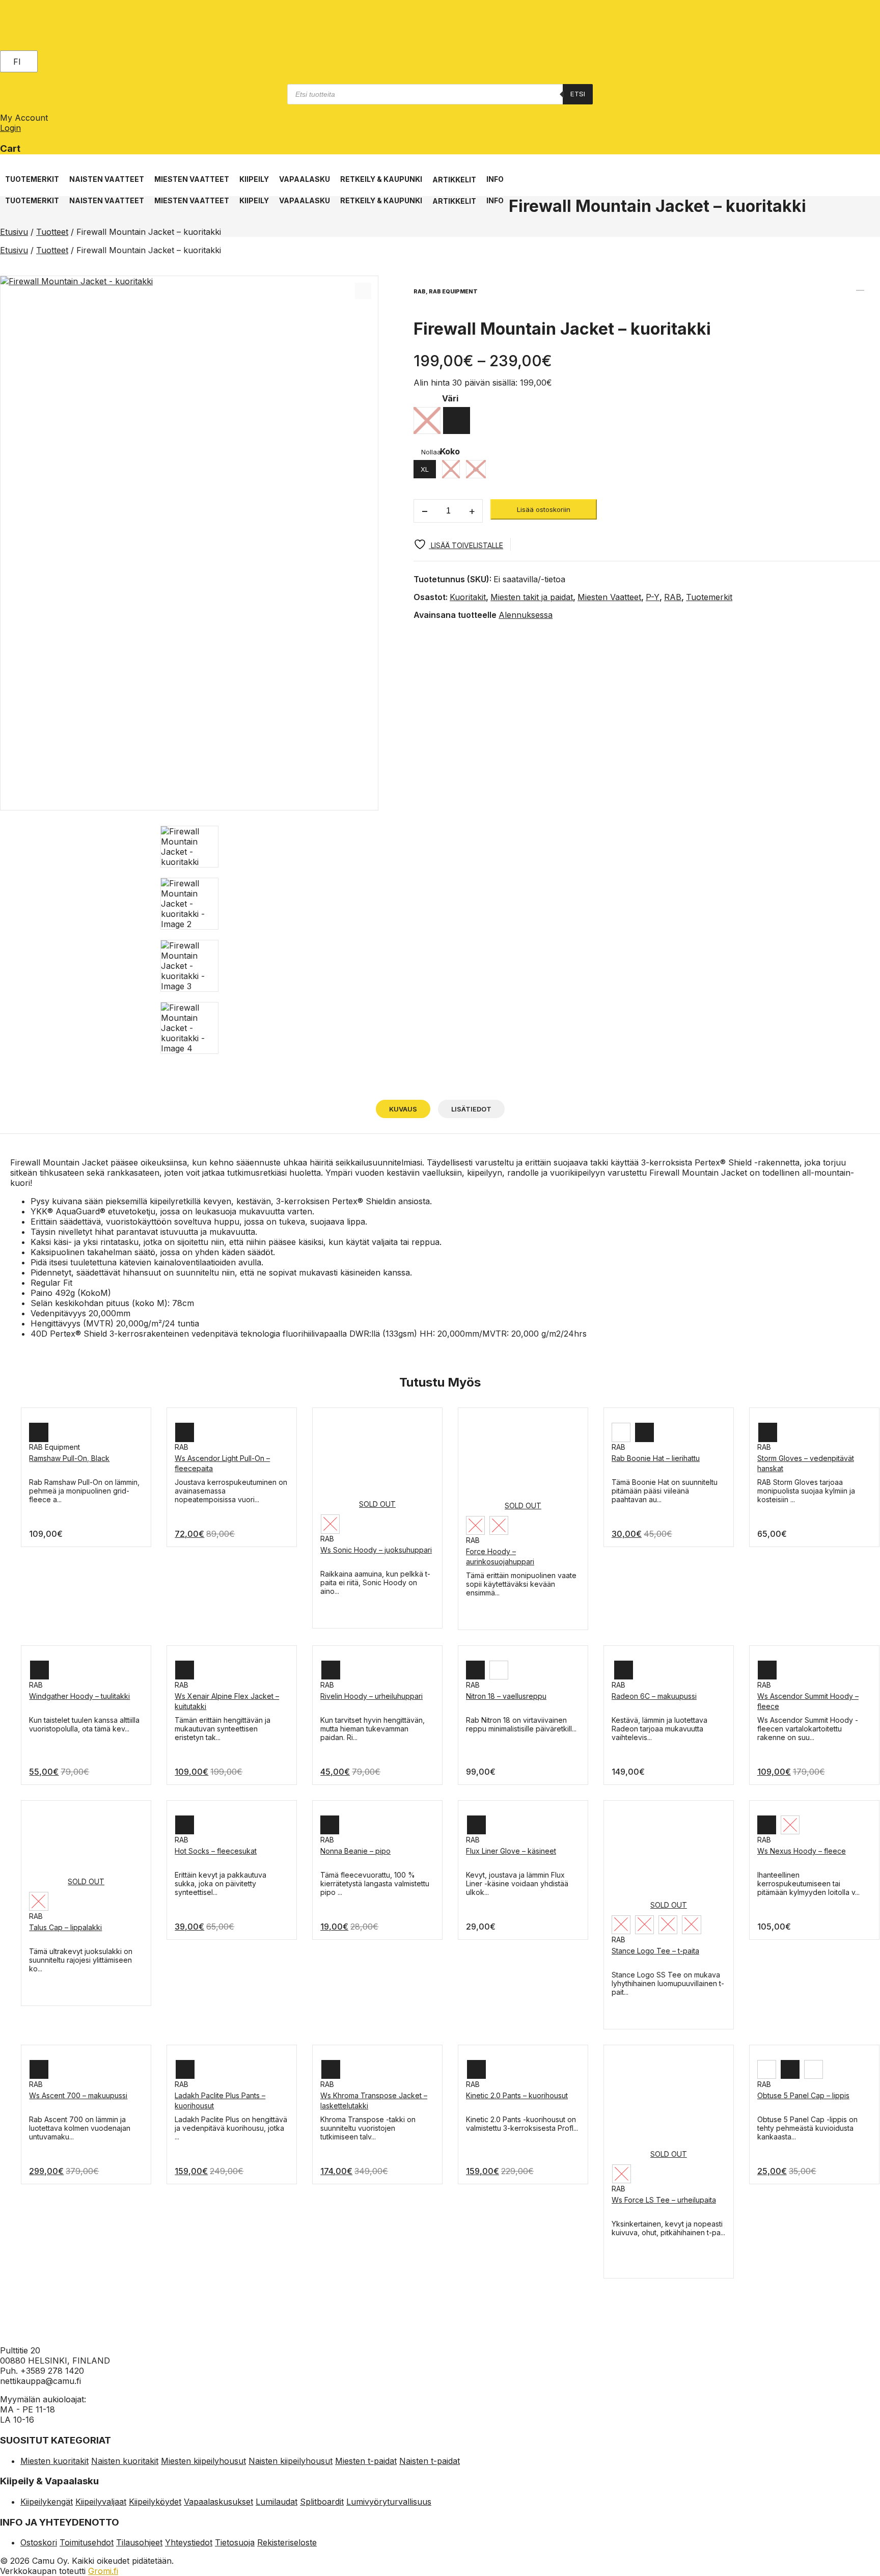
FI (17, 62)
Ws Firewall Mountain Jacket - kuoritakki (860, 286)
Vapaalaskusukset (218, 2502)
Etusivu (14, 232)
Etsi (578, 94)
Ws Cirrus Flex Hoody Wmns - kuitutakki (873, 286)
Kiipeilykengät (47, 2502)
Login (10, 128)
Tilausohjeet (139, 2542)
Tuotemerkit (709, 597)
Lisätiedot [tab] (471, 1109)
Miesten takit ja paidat (532, 597)
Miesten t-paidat (366, 2461)
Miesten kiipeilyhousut (203, 2461)
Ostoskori (39, 2542)
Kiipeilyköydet (155, 2502)
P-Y (653, 597)
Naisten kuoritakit (125, 2461)
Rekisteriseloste (287, 2542)
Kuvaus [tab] (403, 1109)
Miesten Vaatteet (609, 597)
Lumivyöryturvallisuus (389, 2502)
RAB (673, 597)
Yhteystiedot (189, 2542)
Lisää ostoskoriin (544, 509)
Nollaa (431, 452)
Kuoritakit (468, 597)
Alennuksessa (526, 615)
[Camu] (45, 28)
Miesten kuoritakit (54, 2461)
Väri (450, 398)
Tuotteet (52, 232)
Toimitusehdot (87, 2542)
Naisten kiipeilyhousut (291, 2461)
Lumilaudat (277, 2502)
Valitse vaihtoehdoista (357, 1574)
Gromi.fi (103, 2571)
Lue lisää (44, 1482)
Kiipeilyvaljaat (101, 2502)
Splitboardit (322, 2502)
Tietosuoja (235, 2542)
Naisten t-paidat (430, 2461)
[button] (32, 174)
